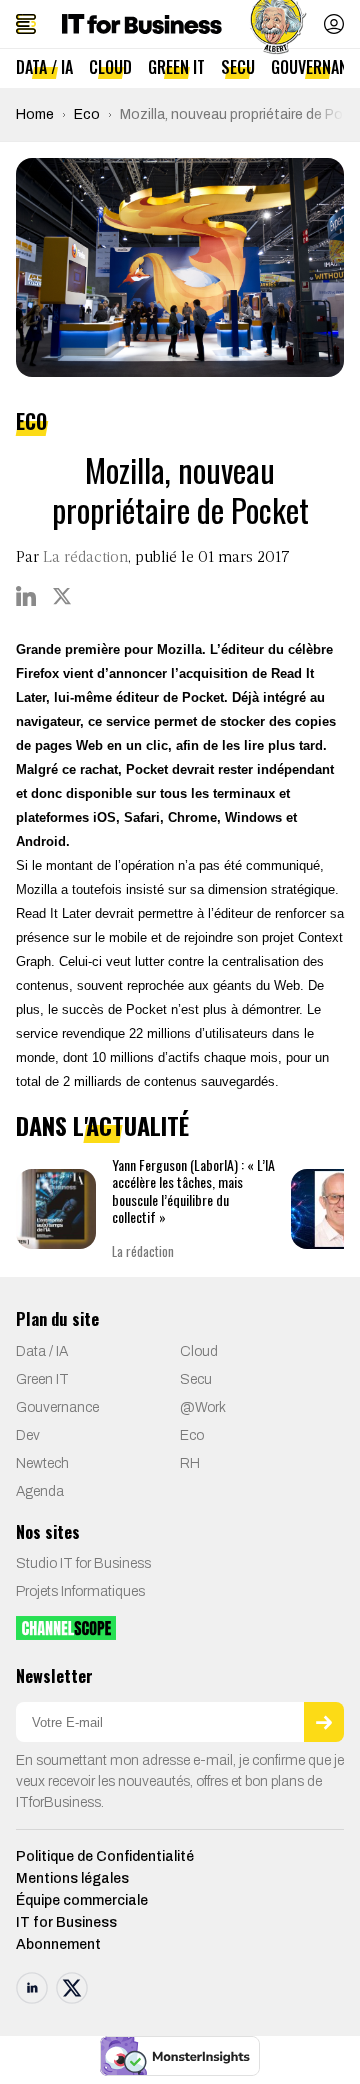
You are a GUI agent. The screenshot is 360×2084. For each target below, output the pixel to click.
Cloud (110, 67)
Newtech (42, 1463)
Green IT (176, 67)
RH (190, 1463)
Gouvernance (57, 1407)
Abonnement (58, 1944)
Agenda (40, 1491)
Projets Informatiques (80, 1591)
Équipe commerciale (82, 1900)
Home (35, 114)
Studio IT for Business (83, 1563)
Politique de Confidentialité (105, 1856)
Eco (87, 114)
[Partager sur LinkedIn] (26, 596)
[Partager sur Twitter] (62, 596)
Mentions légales (72, 1878)
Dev (28, 1435)
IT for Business (66, 1922)
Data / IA (44, 67)
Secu (238, 67)
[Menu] (26, 24)
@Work (203, 1407)
